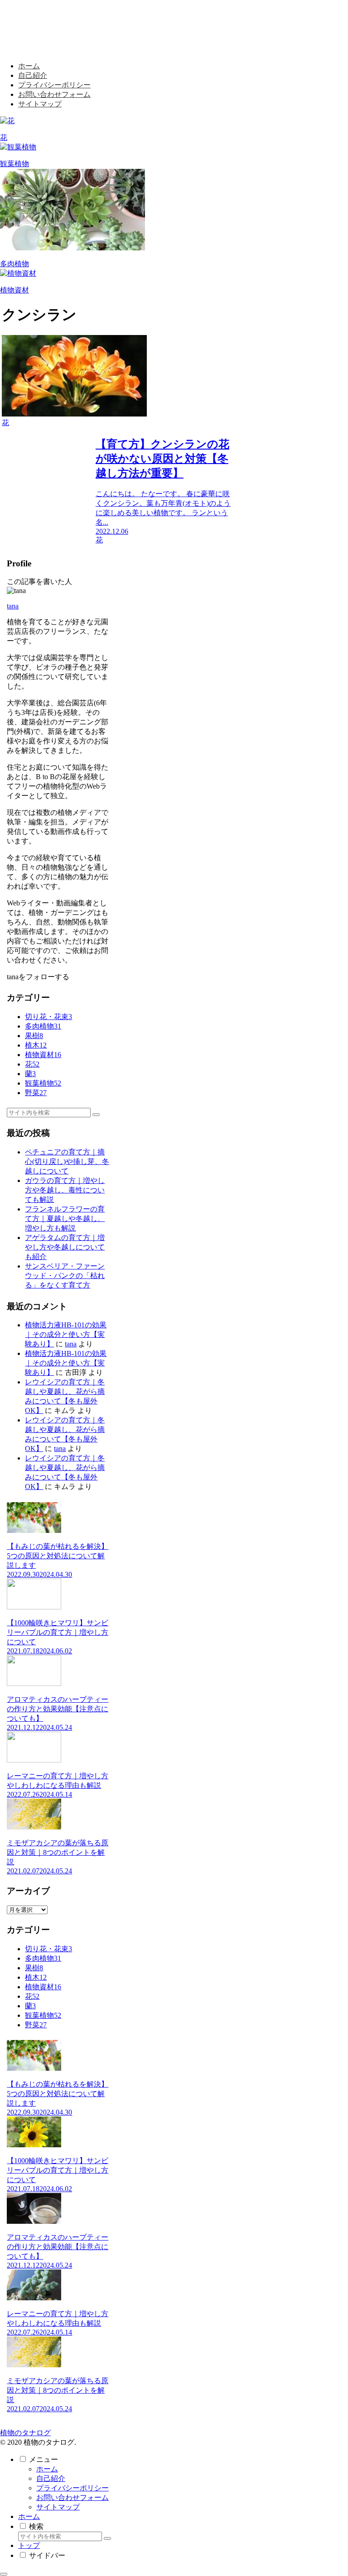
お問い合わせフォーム (72, 2497)
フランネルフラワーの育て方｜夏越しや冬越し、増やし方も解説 (65, 1219)
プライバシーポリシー (72, 2488)
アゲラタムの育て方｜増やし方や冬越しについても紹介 (65, 1247)
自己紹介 (51, 2478)
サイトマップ (58, 2507)
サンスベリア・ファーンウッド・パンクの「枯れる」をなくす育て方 (65, 1276)
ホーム (47, 2469)
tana (13, 606)
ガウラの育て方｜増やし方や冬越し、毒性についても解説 (65, 1190)
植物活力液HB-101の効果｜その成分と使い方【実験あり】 (66, 1334)
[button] (96, 1115)
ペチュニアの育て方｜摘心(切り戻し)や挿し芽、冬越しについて (67, 1161)
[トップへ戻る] (4, 2574)
